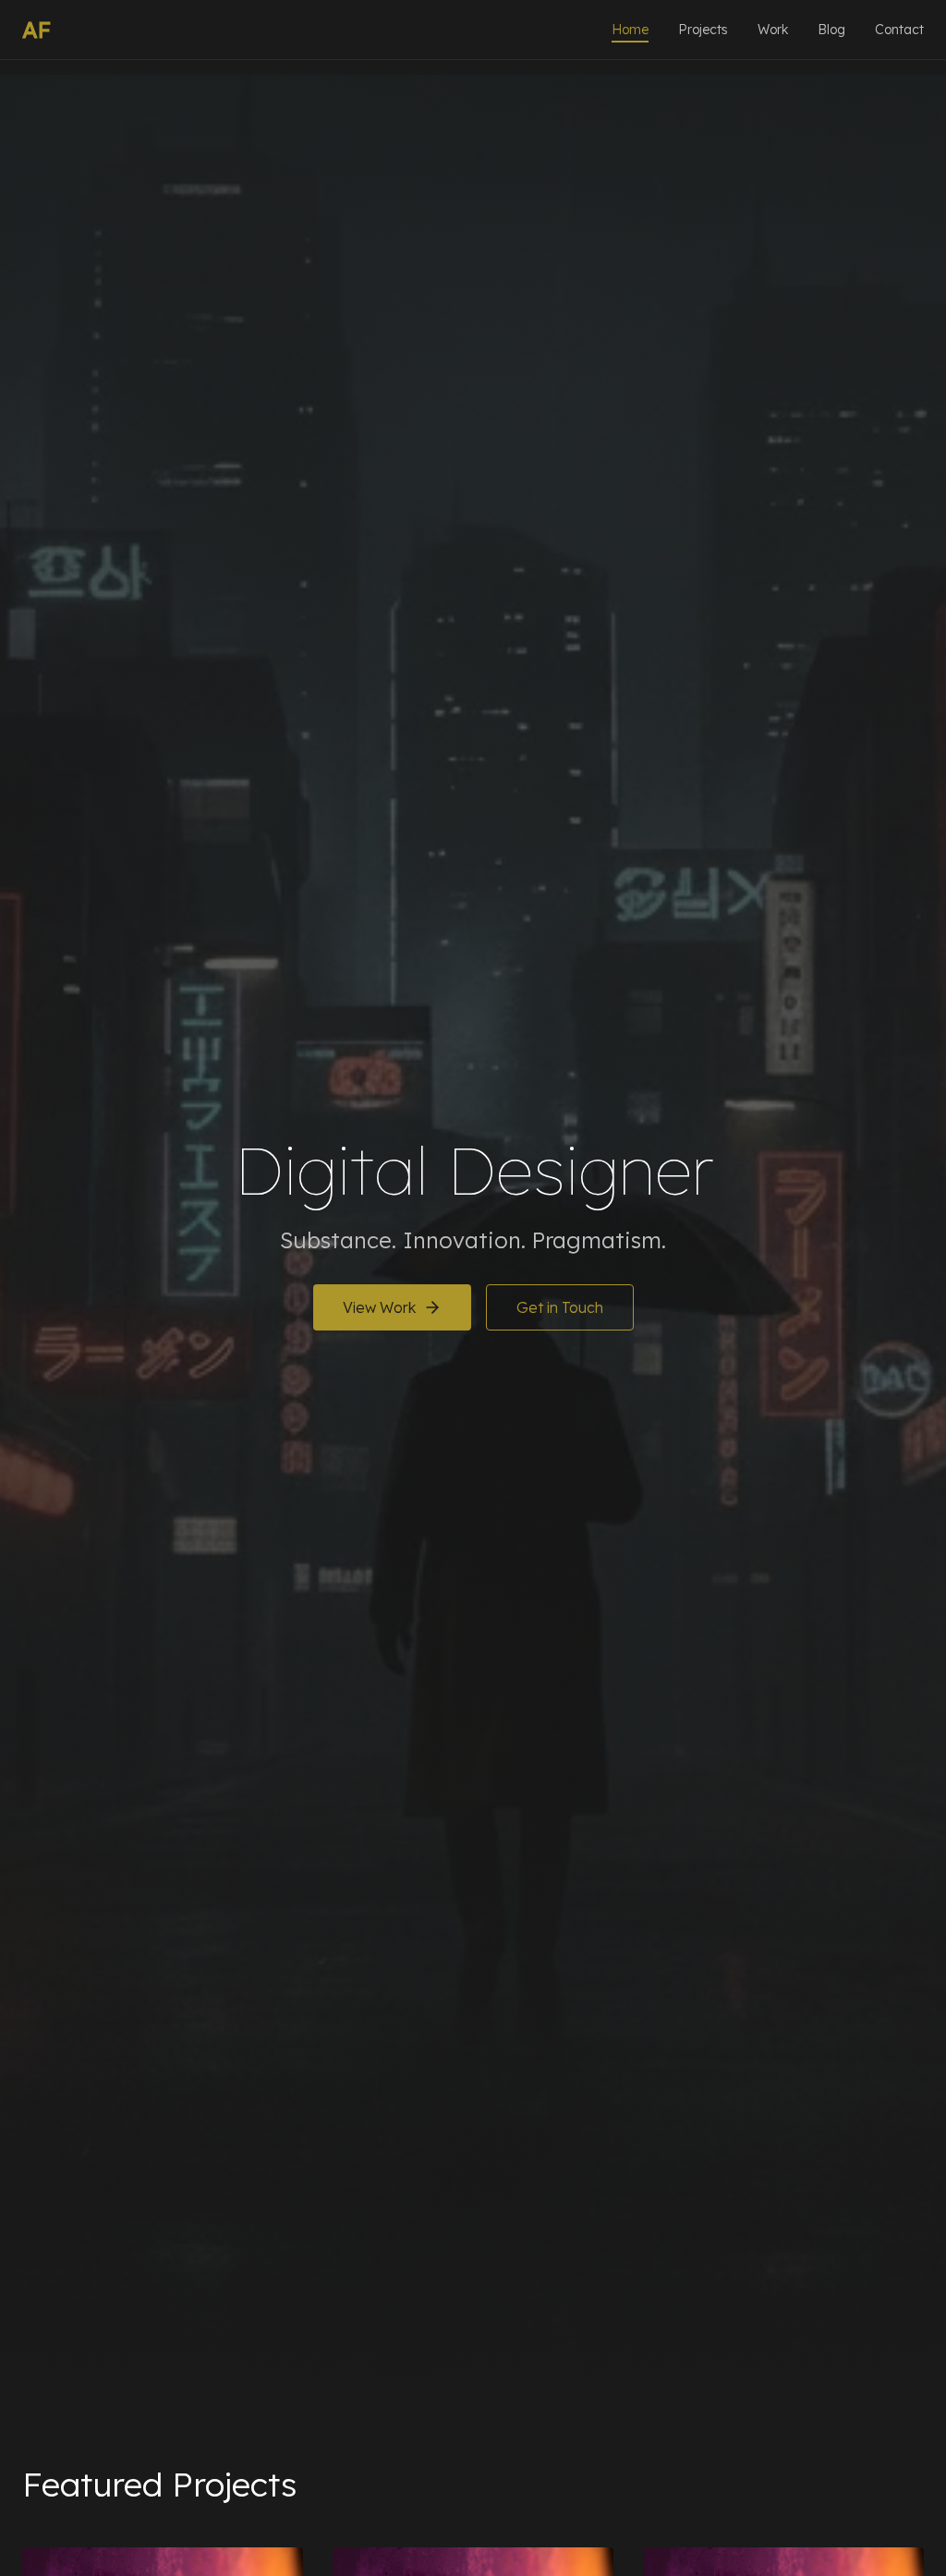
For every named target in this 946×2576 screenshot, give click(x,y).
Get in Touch (560, 1307)
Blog (831, 30)
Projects (703, 30)
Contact (899, 30)
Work (773, 30)
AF (36, 30)
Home (630, 30)
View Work (379, 1307)
